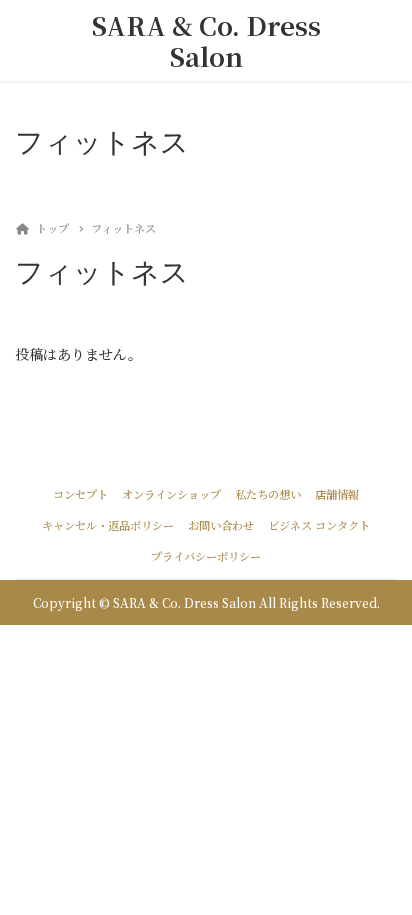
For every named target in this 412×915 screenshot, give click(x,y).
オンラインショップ (171, 494)
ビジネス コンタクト (319, 525)
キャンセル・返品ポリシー (108, 525)
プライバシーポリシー (206, 556)
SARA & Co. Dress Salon (206, 40)
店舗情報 (337, 494)
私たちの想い (268, 494)
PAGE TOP (383, 869)
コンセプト (80, 494)
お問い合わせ (221, 525)
